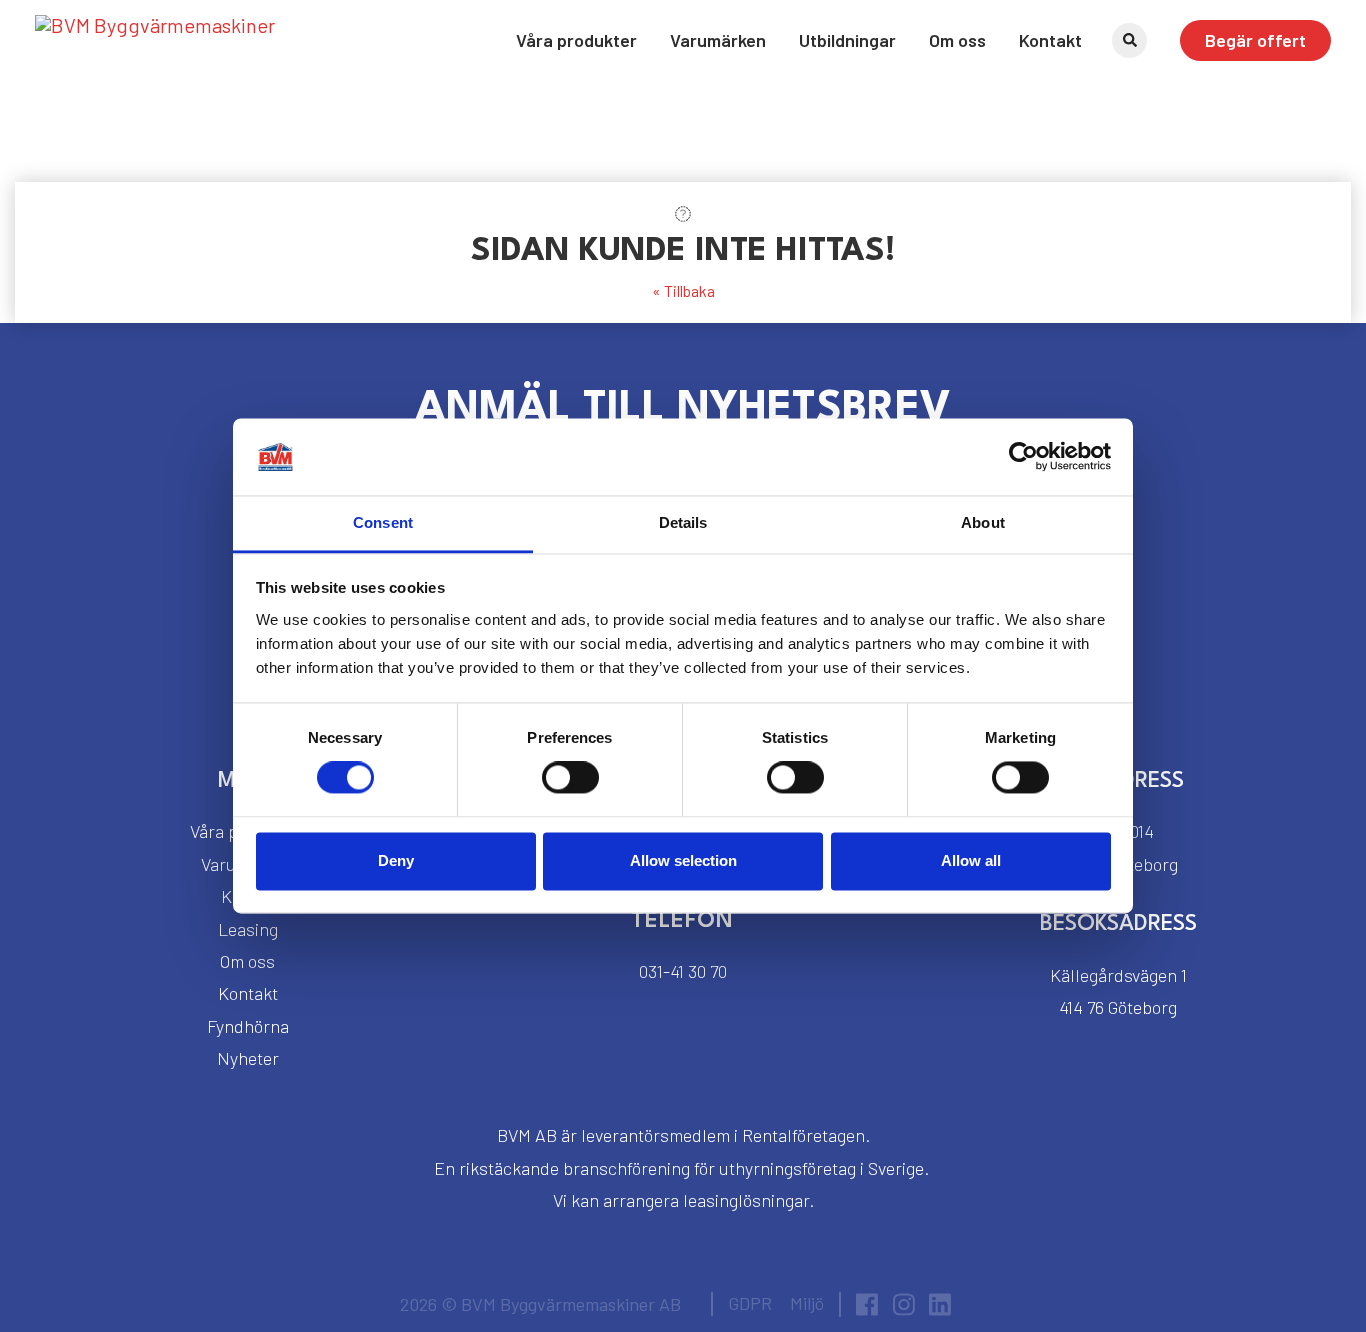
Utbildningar (847, 40)
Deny (396, 860)
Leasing (248, 929)
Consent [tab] (383, 522)
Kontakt (1050, 40)
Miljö (807, 1303)
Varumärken (718, 40)
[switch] (570, 778)
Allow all (971, 860)
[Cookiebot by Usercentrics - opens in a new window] (1023, 457)
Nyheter (248, 1058)
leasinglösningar (746, 1200)
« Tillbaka (683, 290)
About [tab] (983, 522)
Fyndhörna (248, 1026)
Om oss (957, 40)
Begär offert (1255, 40)
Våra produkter (576, 40)
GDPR (750, 1303)
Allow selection (683, 860)
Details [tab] (683, 522)
